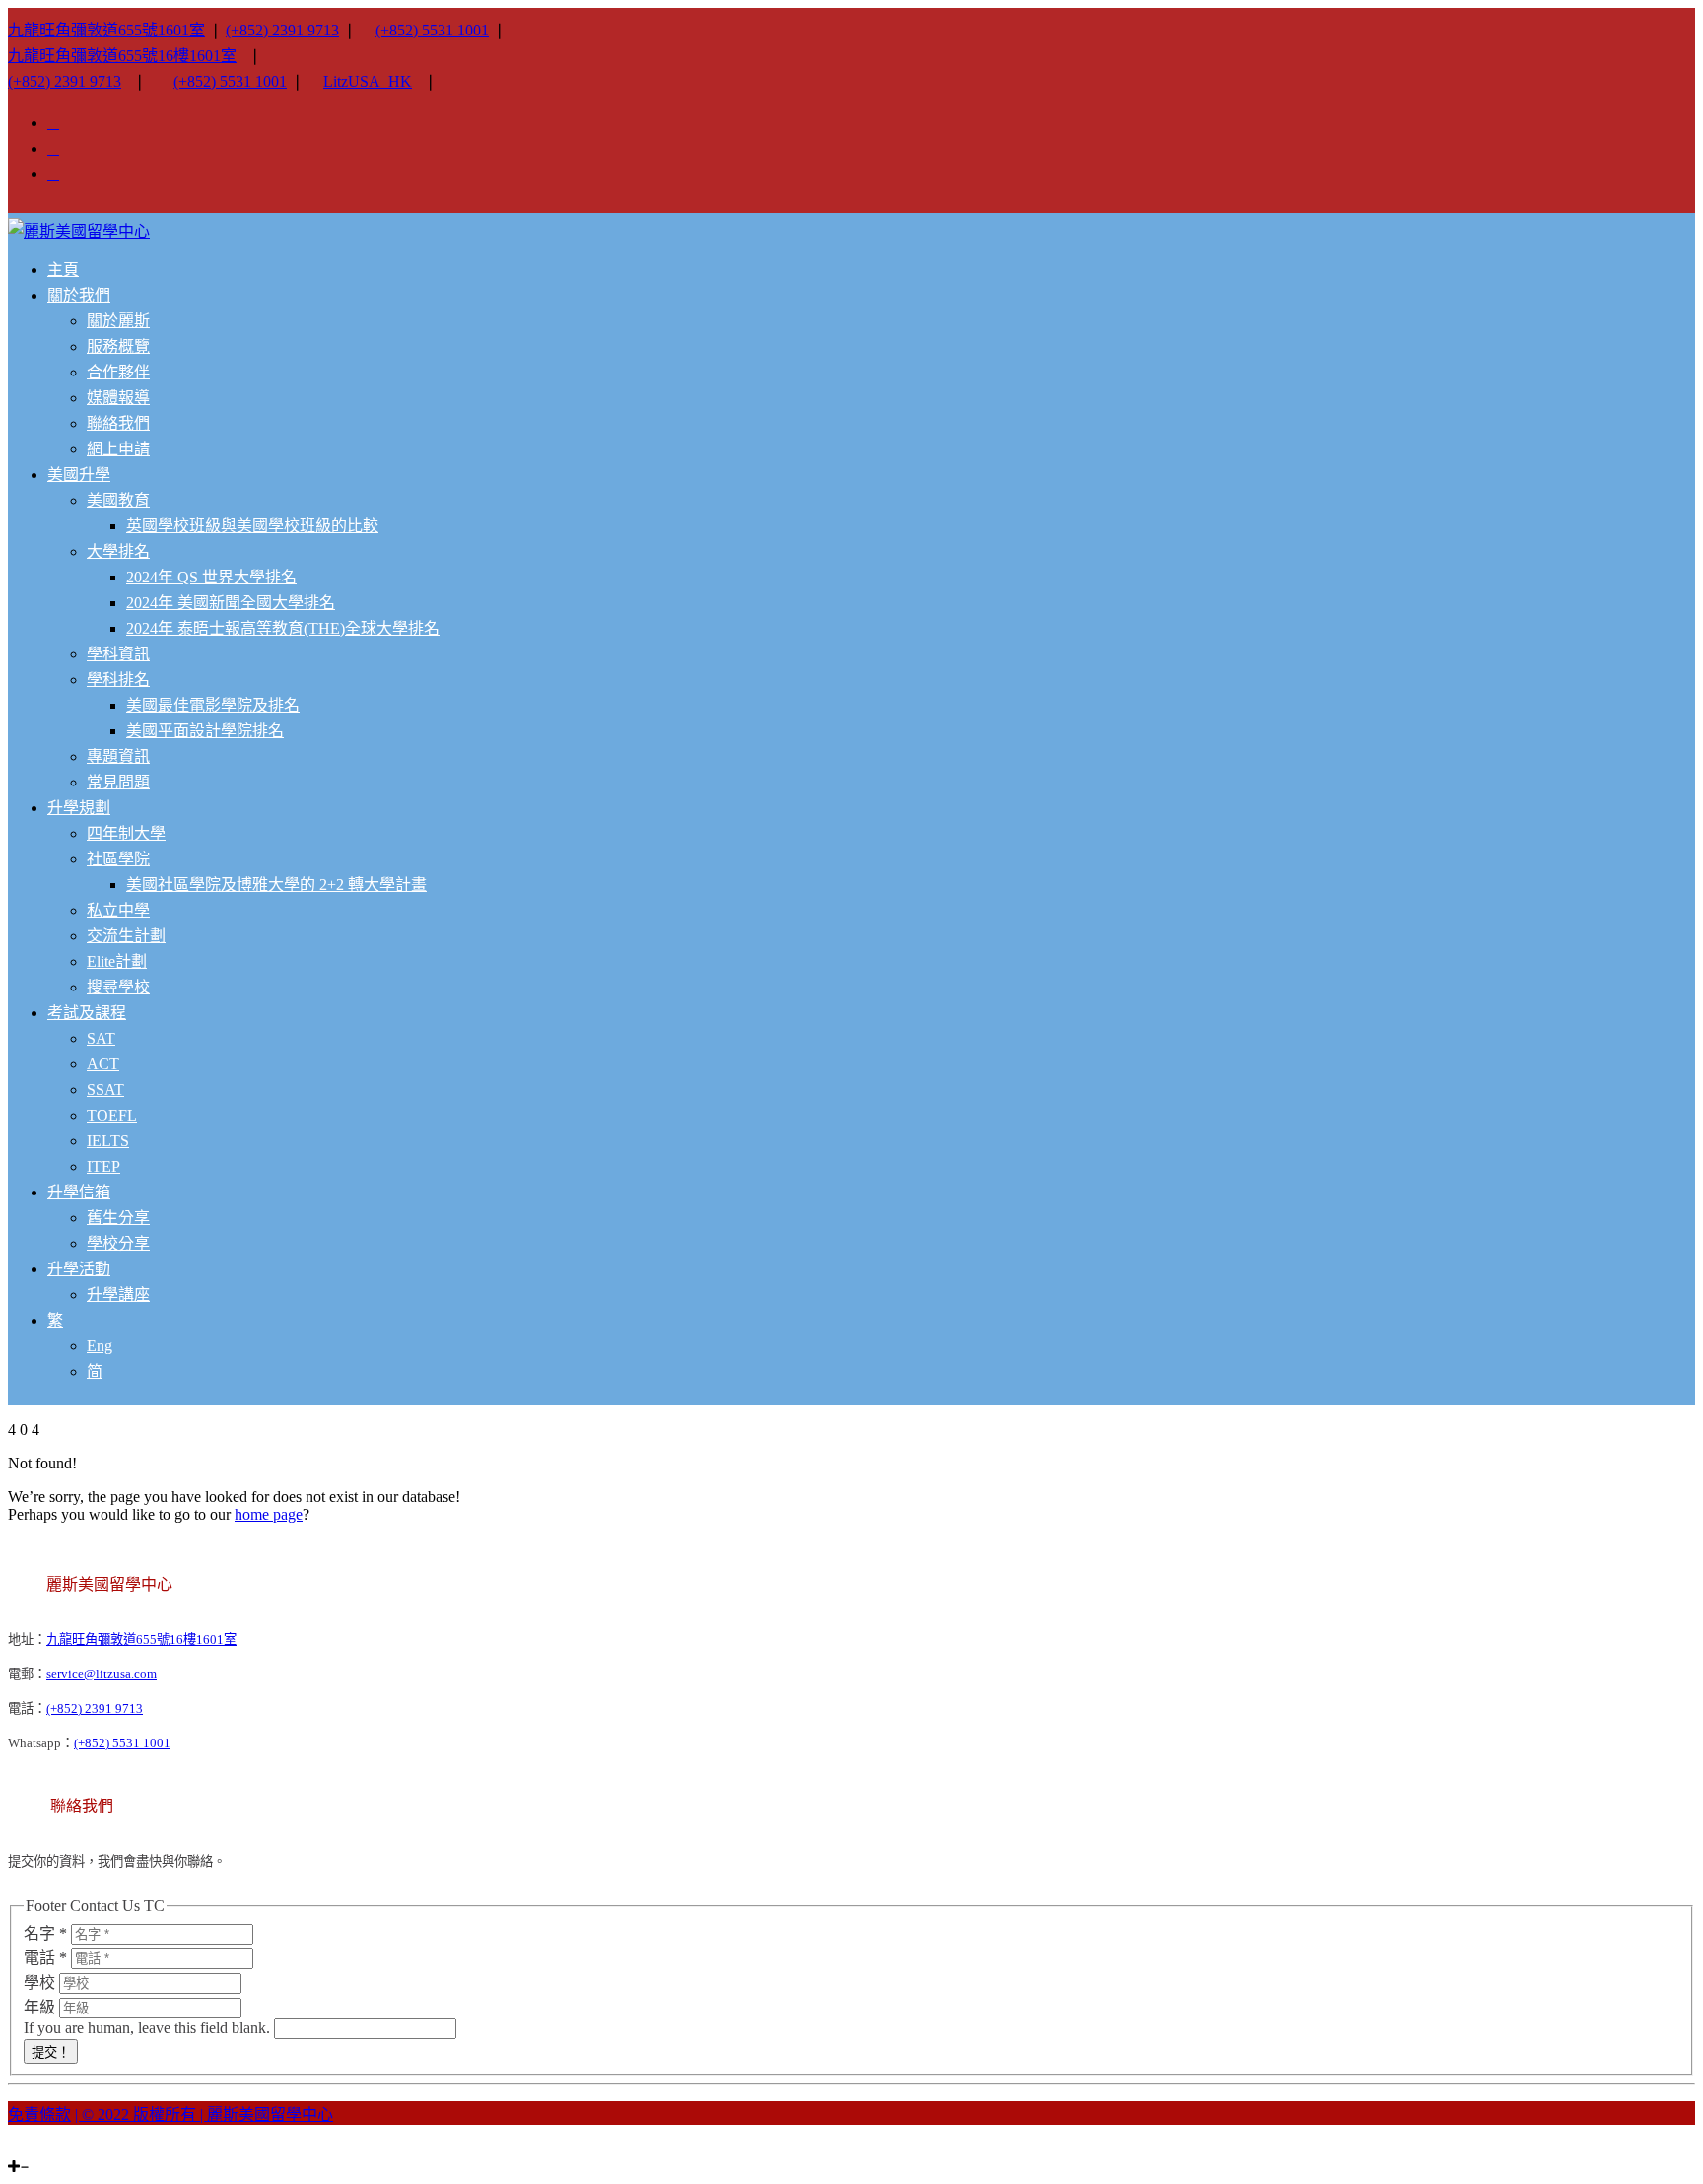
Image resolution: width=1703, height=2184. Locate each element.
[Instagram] (14, 2149)
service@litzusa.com (102, 1674)
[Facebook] (26, 2149)
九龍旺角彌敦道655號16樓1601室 (122, 56)
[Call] (61, 2149)
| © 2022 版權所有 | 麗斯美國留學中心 (204, 2115)
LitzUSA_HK (368, 81)
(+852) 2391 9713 (282, 30)
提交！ (51, 2052)
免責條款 (39, 2115)
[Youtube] (37, 2149)
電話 (45, 1958)
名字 (45, 1933)
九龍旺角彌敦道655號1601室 (106, 30)
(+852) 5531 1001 (432, 30)
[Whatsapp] (49, 2149)
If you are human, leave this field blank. (149, 2028)
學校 (41, 1982)
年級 (41, 2007)
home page (269, 1514)
